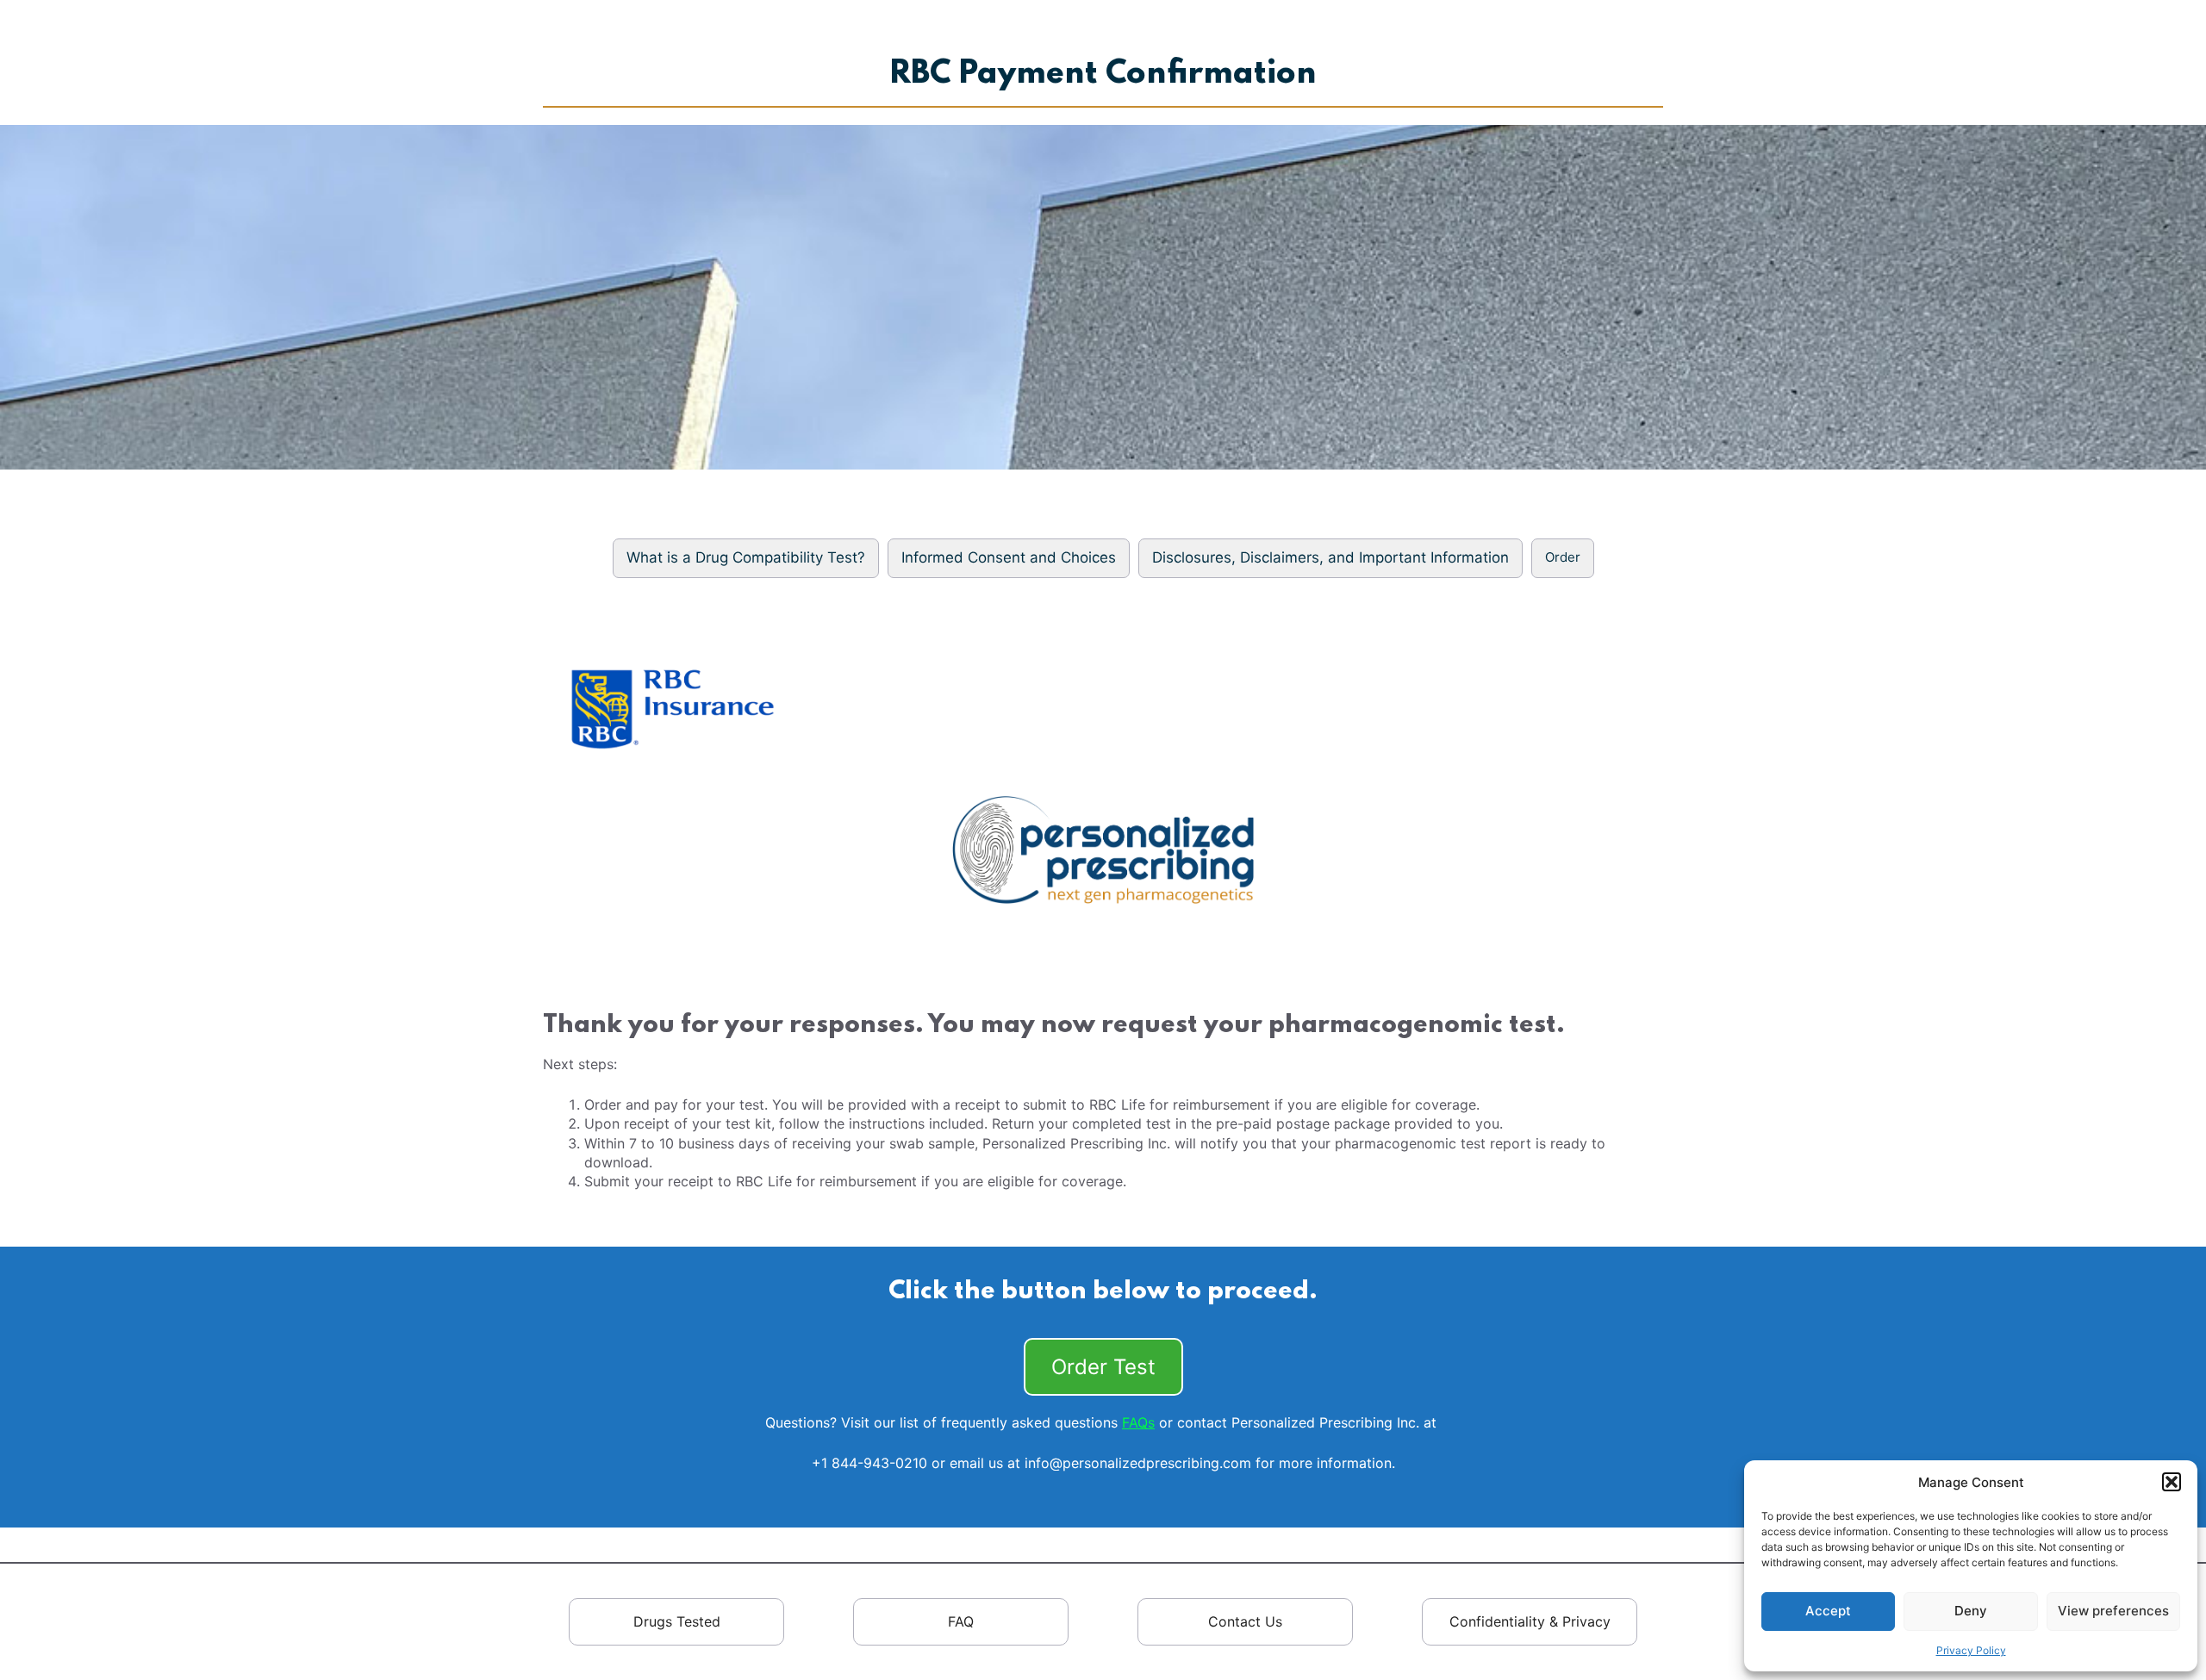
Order (1563, 557)
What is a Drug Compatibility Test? (746, 557)
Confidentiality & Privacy (1530, 1621)
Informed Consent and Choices (1009, 557)
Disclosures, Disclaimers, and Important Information (1330, 557)
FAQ (961, 1621)
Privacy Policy (1971, 1650)
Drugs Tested (677, 1621)
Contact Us (1245, 1621)
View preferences (2113, 1611)
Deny (1971, 1611)
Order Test (1103, 1367)
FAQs (1138, 1422)
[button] (2172, 1482)
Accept (1828, 1611)
